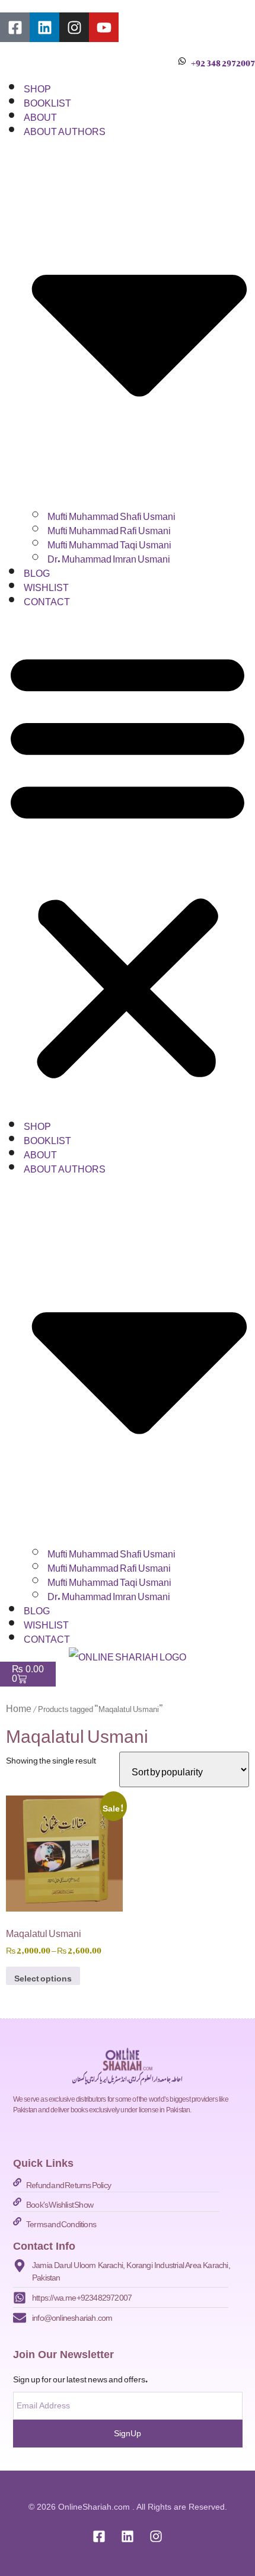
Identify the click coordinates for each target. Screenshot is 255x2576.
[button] (128, 862)
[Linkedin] (44, 27)
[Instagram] (74, 27)
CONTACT (47, 599)
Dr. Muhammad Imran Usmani (109, 557)
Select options (43, 1976)
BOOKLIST (47, 101)
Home (19, 1706)
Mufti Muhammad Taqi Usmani (109, 542)
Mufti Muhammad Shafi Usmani (111, 514)
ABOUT (40, 115)
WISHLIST (46, 585)
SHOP (37, 86)
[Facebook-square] (15, 27)
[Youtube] (104, 27)
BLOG (37, 571)
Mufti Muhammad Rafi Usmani (109, 528)
